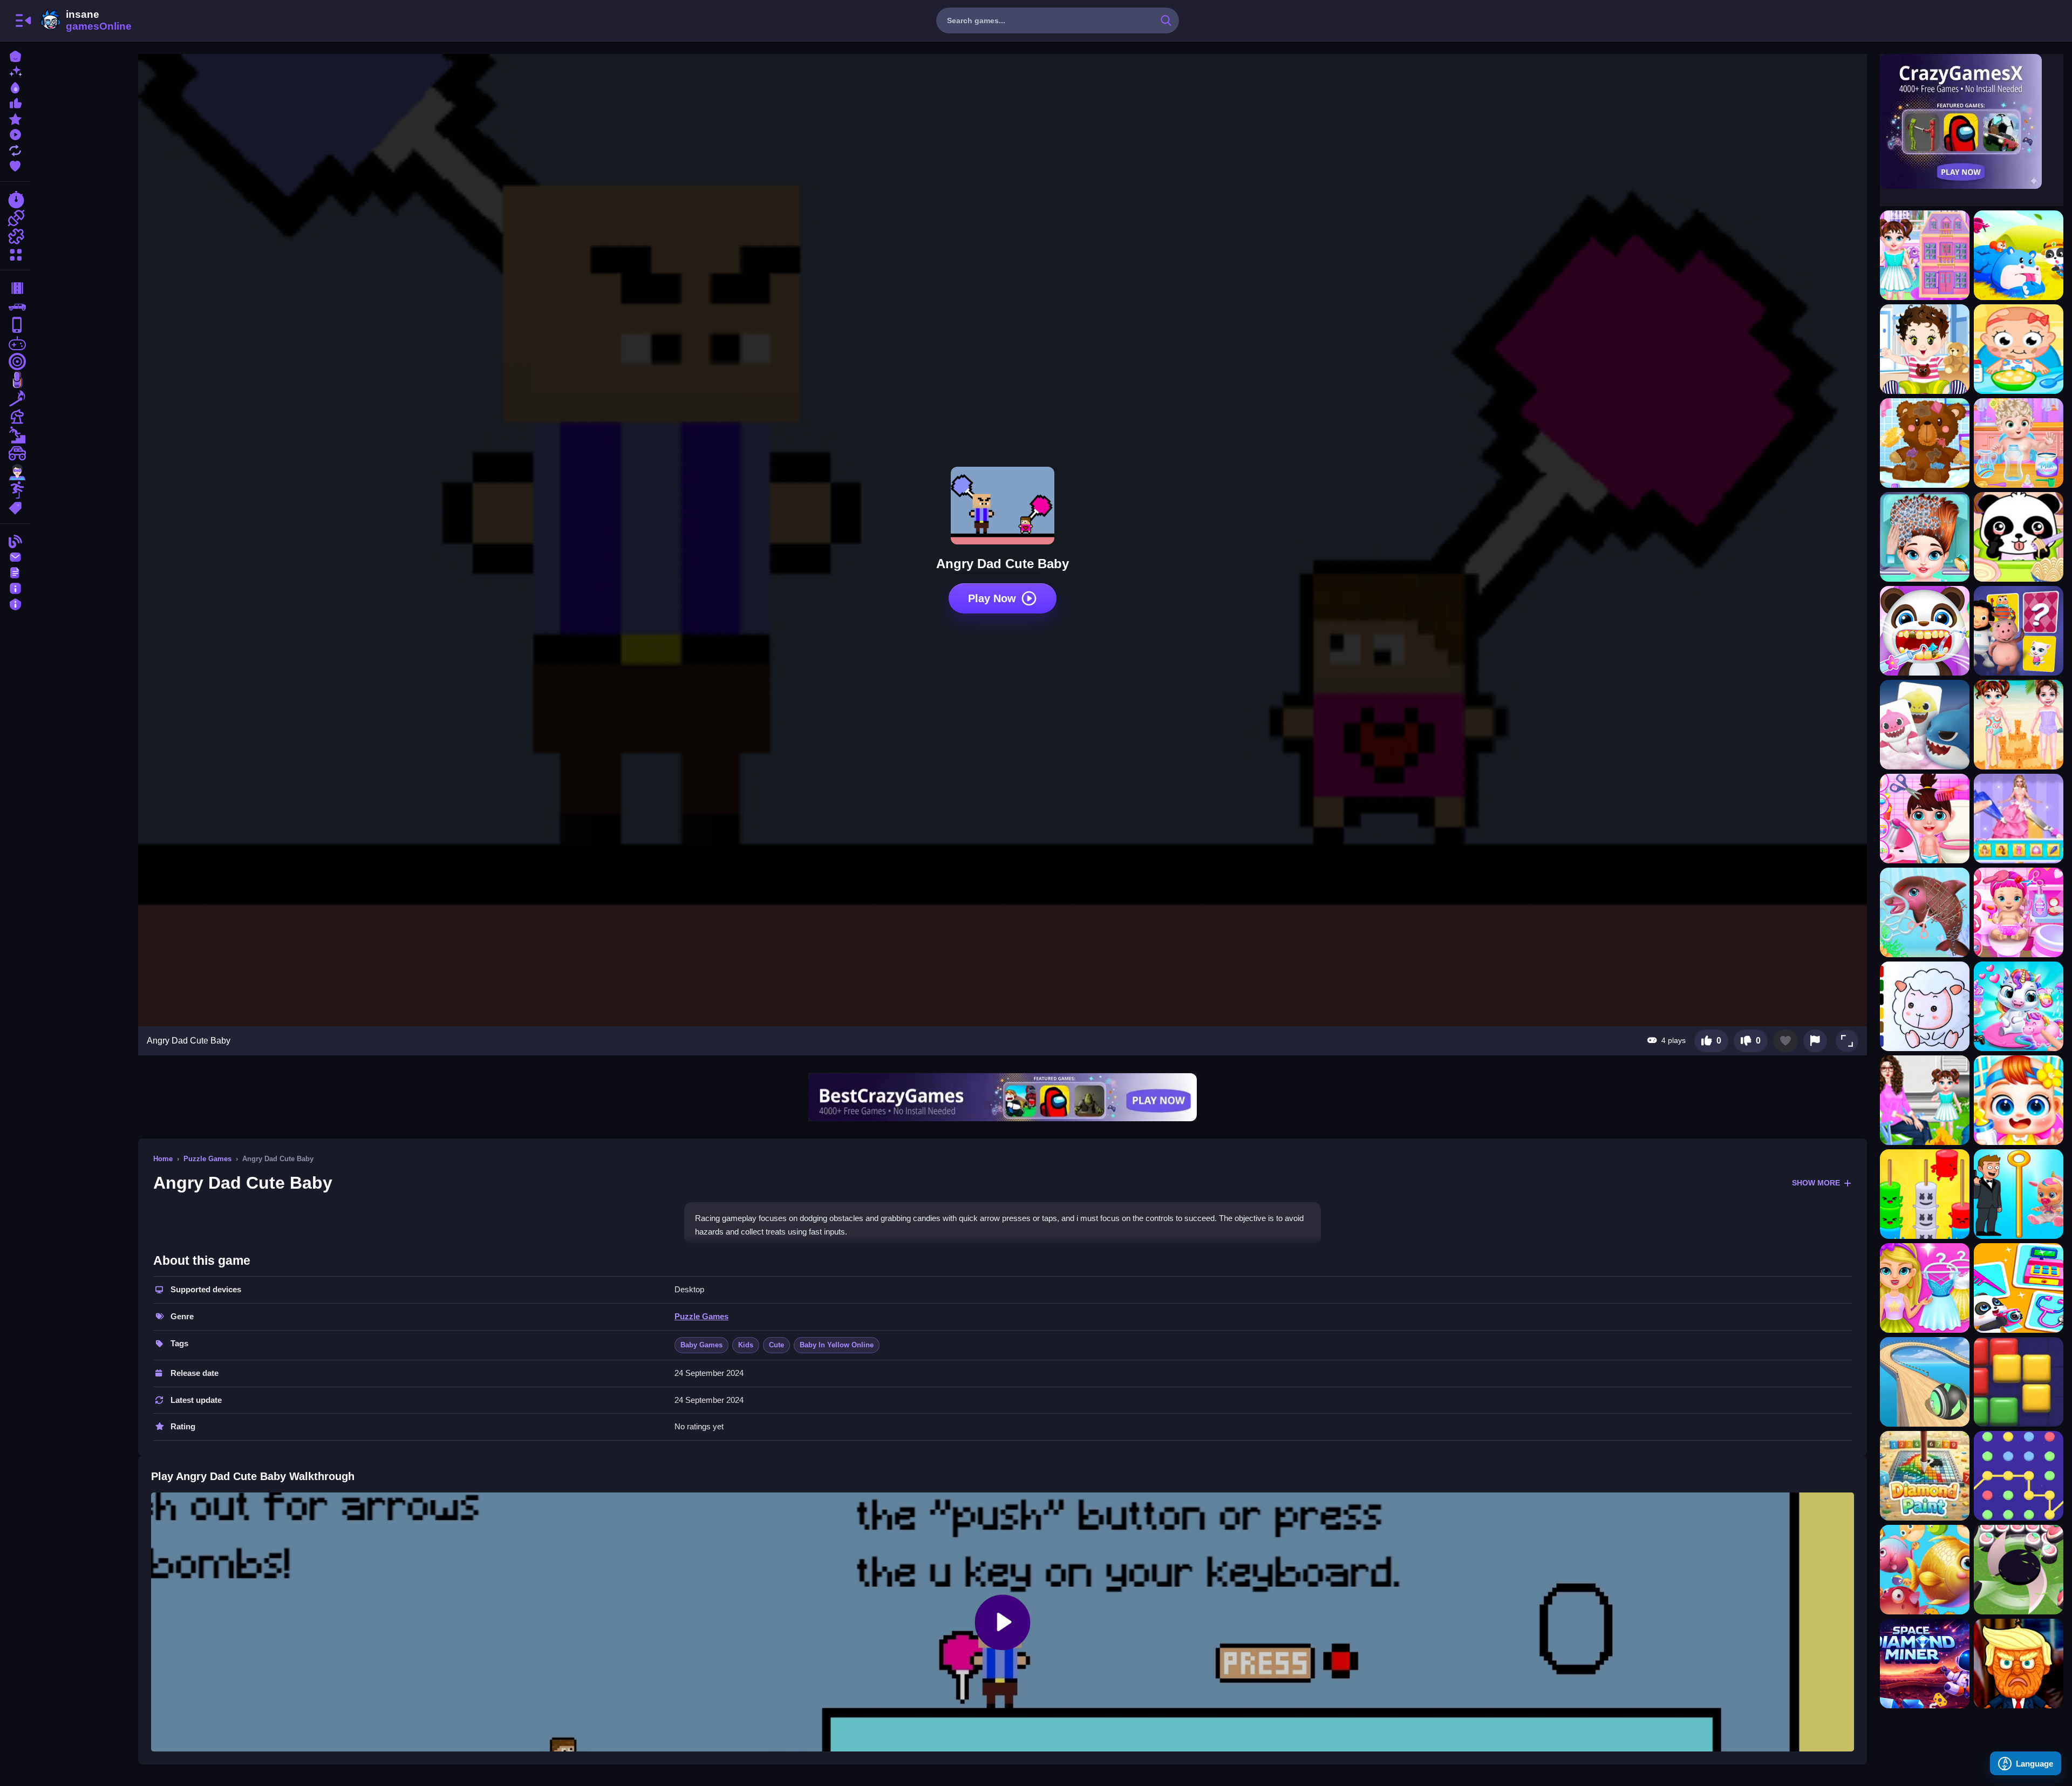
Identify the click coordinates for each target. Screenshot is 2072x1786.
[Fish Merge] (1925, 1570)
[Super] (15, 472)
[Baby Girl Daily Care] (1925, 819)
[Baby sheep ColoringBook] (1925, 1006)
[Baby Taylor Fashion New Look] (1925, 537)
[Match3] (15, 398)
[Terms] (15, 572)
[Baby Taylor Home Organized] (1925, 443)
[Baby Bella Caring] (2019, 912)
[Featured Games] (15, 118)
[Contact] (15, 556)
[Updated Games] (15, 149)
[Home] (15, 55)
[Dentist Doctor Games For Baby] (1925, 631)
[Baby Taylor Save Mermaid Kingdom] (1925, 912)
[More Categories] (15, 253)
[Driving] (15, 288)
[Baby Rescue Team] (2019, 255)
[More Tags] (15, 507)
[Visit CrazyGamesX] (1972, 121)
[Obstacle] (15, 490)
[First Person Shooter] (15, 362)
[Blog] (15, 540)
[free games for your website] (15, 343)
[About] (15, 587)
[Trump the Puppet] (2019, 1664)
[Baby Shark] (1925, 725)
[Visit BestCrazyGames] (1003, 1097)
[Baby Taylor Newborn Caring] (2019, 443)
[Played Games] (15, 134)
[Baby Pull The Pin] (2019, 1194)
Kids (746, 1345)
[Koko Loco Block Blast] (2019, 1382)
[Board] (15, 417)
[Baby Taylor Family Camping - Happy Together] (1925, 1100)
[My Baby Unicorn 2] (2019, 1006)
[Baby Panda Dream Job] (2019, 1288)
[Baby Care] (2019, 349)
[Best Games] (15, 87)
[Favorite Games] (15, 165)
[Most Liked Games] (15, 102)
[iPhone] (15, 325)
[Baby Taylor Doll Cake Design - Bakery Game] (2019, 819)
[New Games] (15, 71)
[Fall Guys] (15, 435)
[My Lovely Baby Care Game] (2019, 1100)
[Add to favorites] (1785, 1041)
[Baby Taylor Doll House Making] (1925, 255)
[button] (1847, 1041)
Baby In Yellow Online (837, 1345)
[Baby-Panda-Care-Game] (2019, 537)
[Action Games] (15, 218)
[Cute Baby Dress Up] (1925, 349)
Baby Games (701, 1345)
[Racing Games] (15, 200)
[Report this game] (1815, 1041)
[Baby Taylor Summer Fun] (2019, 725)
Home (163, 1159)
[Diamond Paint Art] (1925, 1476)
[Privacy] (15, 603)
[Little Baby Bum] (2019, 631)
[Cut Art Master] (2019, 1570)
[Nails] (15, 380)
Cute (776, 1345)
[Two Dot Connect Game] (2019, 1476)
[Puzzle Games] (15, 236)
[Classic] (15, 306)
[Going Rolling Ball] (1925, 1382)
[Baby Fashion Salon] (1925, 1288)
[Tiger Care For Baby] (1925, 1194)
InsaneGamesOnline (84, 21)
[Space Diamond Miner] (1925, 1664)
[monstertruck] (15, 453)
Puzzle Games (207, 1159)
